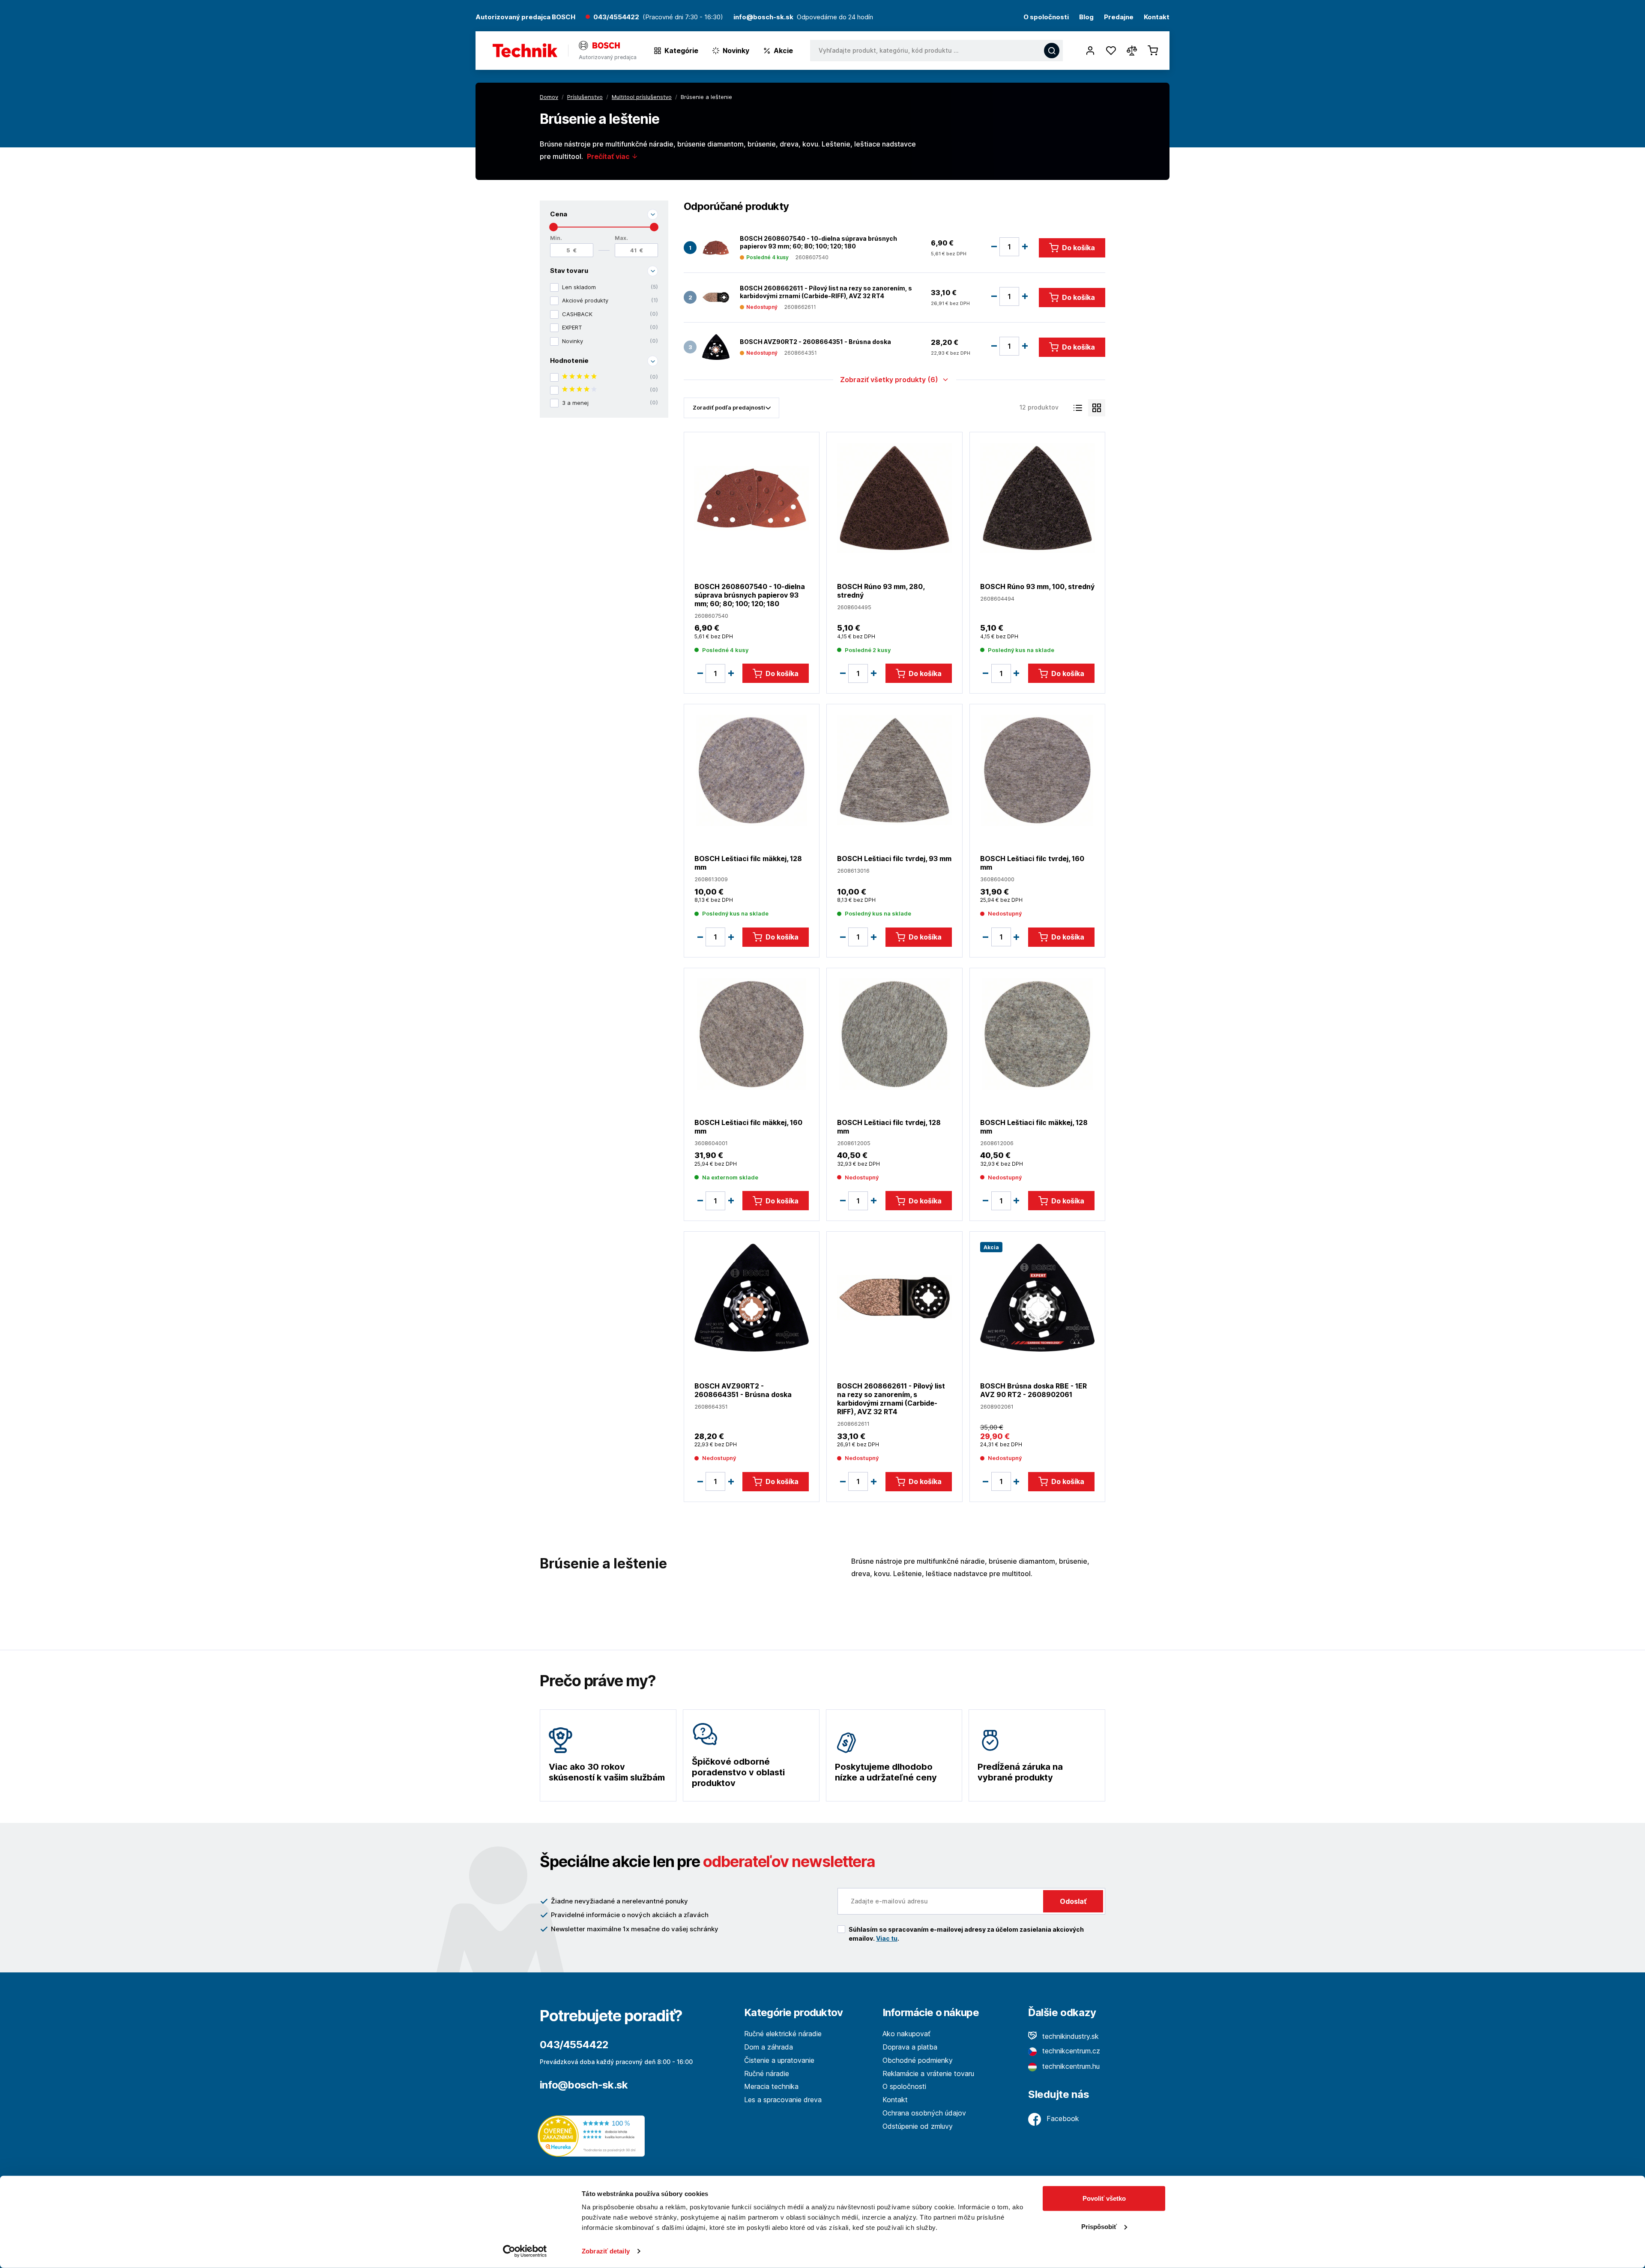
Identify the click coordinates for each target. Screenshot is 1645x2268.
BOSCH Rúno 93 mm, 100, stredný (1037, 586)
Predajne (1119, 17)
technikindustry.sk (1069, 2036)
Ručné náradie (767, 2074)
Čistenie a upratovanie (779, 2060)
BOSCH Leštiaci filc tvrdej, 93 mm (894, 859)
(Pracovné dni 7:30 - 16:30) (683, 17)
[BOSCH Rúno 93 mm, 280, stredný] (894, 498)
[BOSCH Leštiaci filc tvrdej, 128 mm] (894, 1034)
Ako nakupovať (906, 2034)
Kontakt (1157, 17)
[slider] (553, 227)
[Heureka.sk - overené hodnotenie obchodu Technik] (593, 2135)
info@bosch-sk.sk (584, 2085)
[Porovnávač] (1132, 51)
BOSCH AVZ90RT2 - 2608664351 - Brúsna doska (815, 342)
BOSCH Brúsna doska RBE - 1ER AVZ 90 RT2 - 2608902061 (1033, 1390)
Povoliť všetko (1104, 2198)
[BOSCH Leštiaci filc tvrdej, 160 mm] (1037, 770)
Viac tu (887, 1938)
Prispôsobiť (1099, 2226)
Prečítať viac (609, 156)
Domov (549, 97)
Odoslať (1073, 1901)
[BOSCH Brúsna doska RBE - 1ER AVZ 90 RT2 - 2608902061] (1037, 1297)
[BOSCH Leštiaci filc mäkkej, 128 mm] (752, 770)
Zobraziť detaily (606, 2251)
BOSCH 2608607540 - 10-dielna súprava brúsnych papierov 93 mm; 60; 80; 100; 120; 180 (818, 242)
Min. (556, 238)
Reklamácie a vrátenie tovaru (928, 2074)
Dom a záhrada (769, 2047)
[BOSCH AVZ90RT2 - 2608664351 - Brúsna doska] (716, 347)
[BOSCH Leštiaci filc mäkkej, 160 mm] (752, 1034)
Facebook (1062, 2118)
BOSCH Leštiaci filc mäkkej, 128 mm (748, 863)
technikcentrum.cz (1070, 2051)
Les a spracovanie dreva (783, 2100)
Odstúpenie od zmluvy (918, 2126)
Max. (621, 238)
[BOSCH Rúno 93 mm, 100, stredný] (1037, 498)
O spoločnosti (1046, 17)
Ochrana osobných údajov (924, 2113)
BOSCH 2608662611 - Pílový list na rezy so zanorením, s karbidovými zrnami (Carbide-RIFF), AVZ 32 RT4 (826, 292)
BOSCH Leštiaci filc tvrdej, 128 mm (889, 1127)
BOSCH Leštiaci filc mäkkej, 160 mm (748, 1127)
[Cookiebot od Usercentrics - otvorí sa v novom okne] (525, 2251)
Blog (1086, 17)
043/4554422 (616, 17)
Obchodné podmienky (918, 2060)
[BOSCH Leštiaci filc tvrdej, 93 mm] (894, 770)
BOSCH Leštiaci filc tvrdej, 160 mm (1032, 863)
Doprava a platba (910, 2047)
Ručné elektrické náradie (783, 2034)
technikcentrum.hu (1070, 2066)
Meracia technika (771, 2086)
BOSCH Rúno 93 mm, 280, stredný (881, 591)
